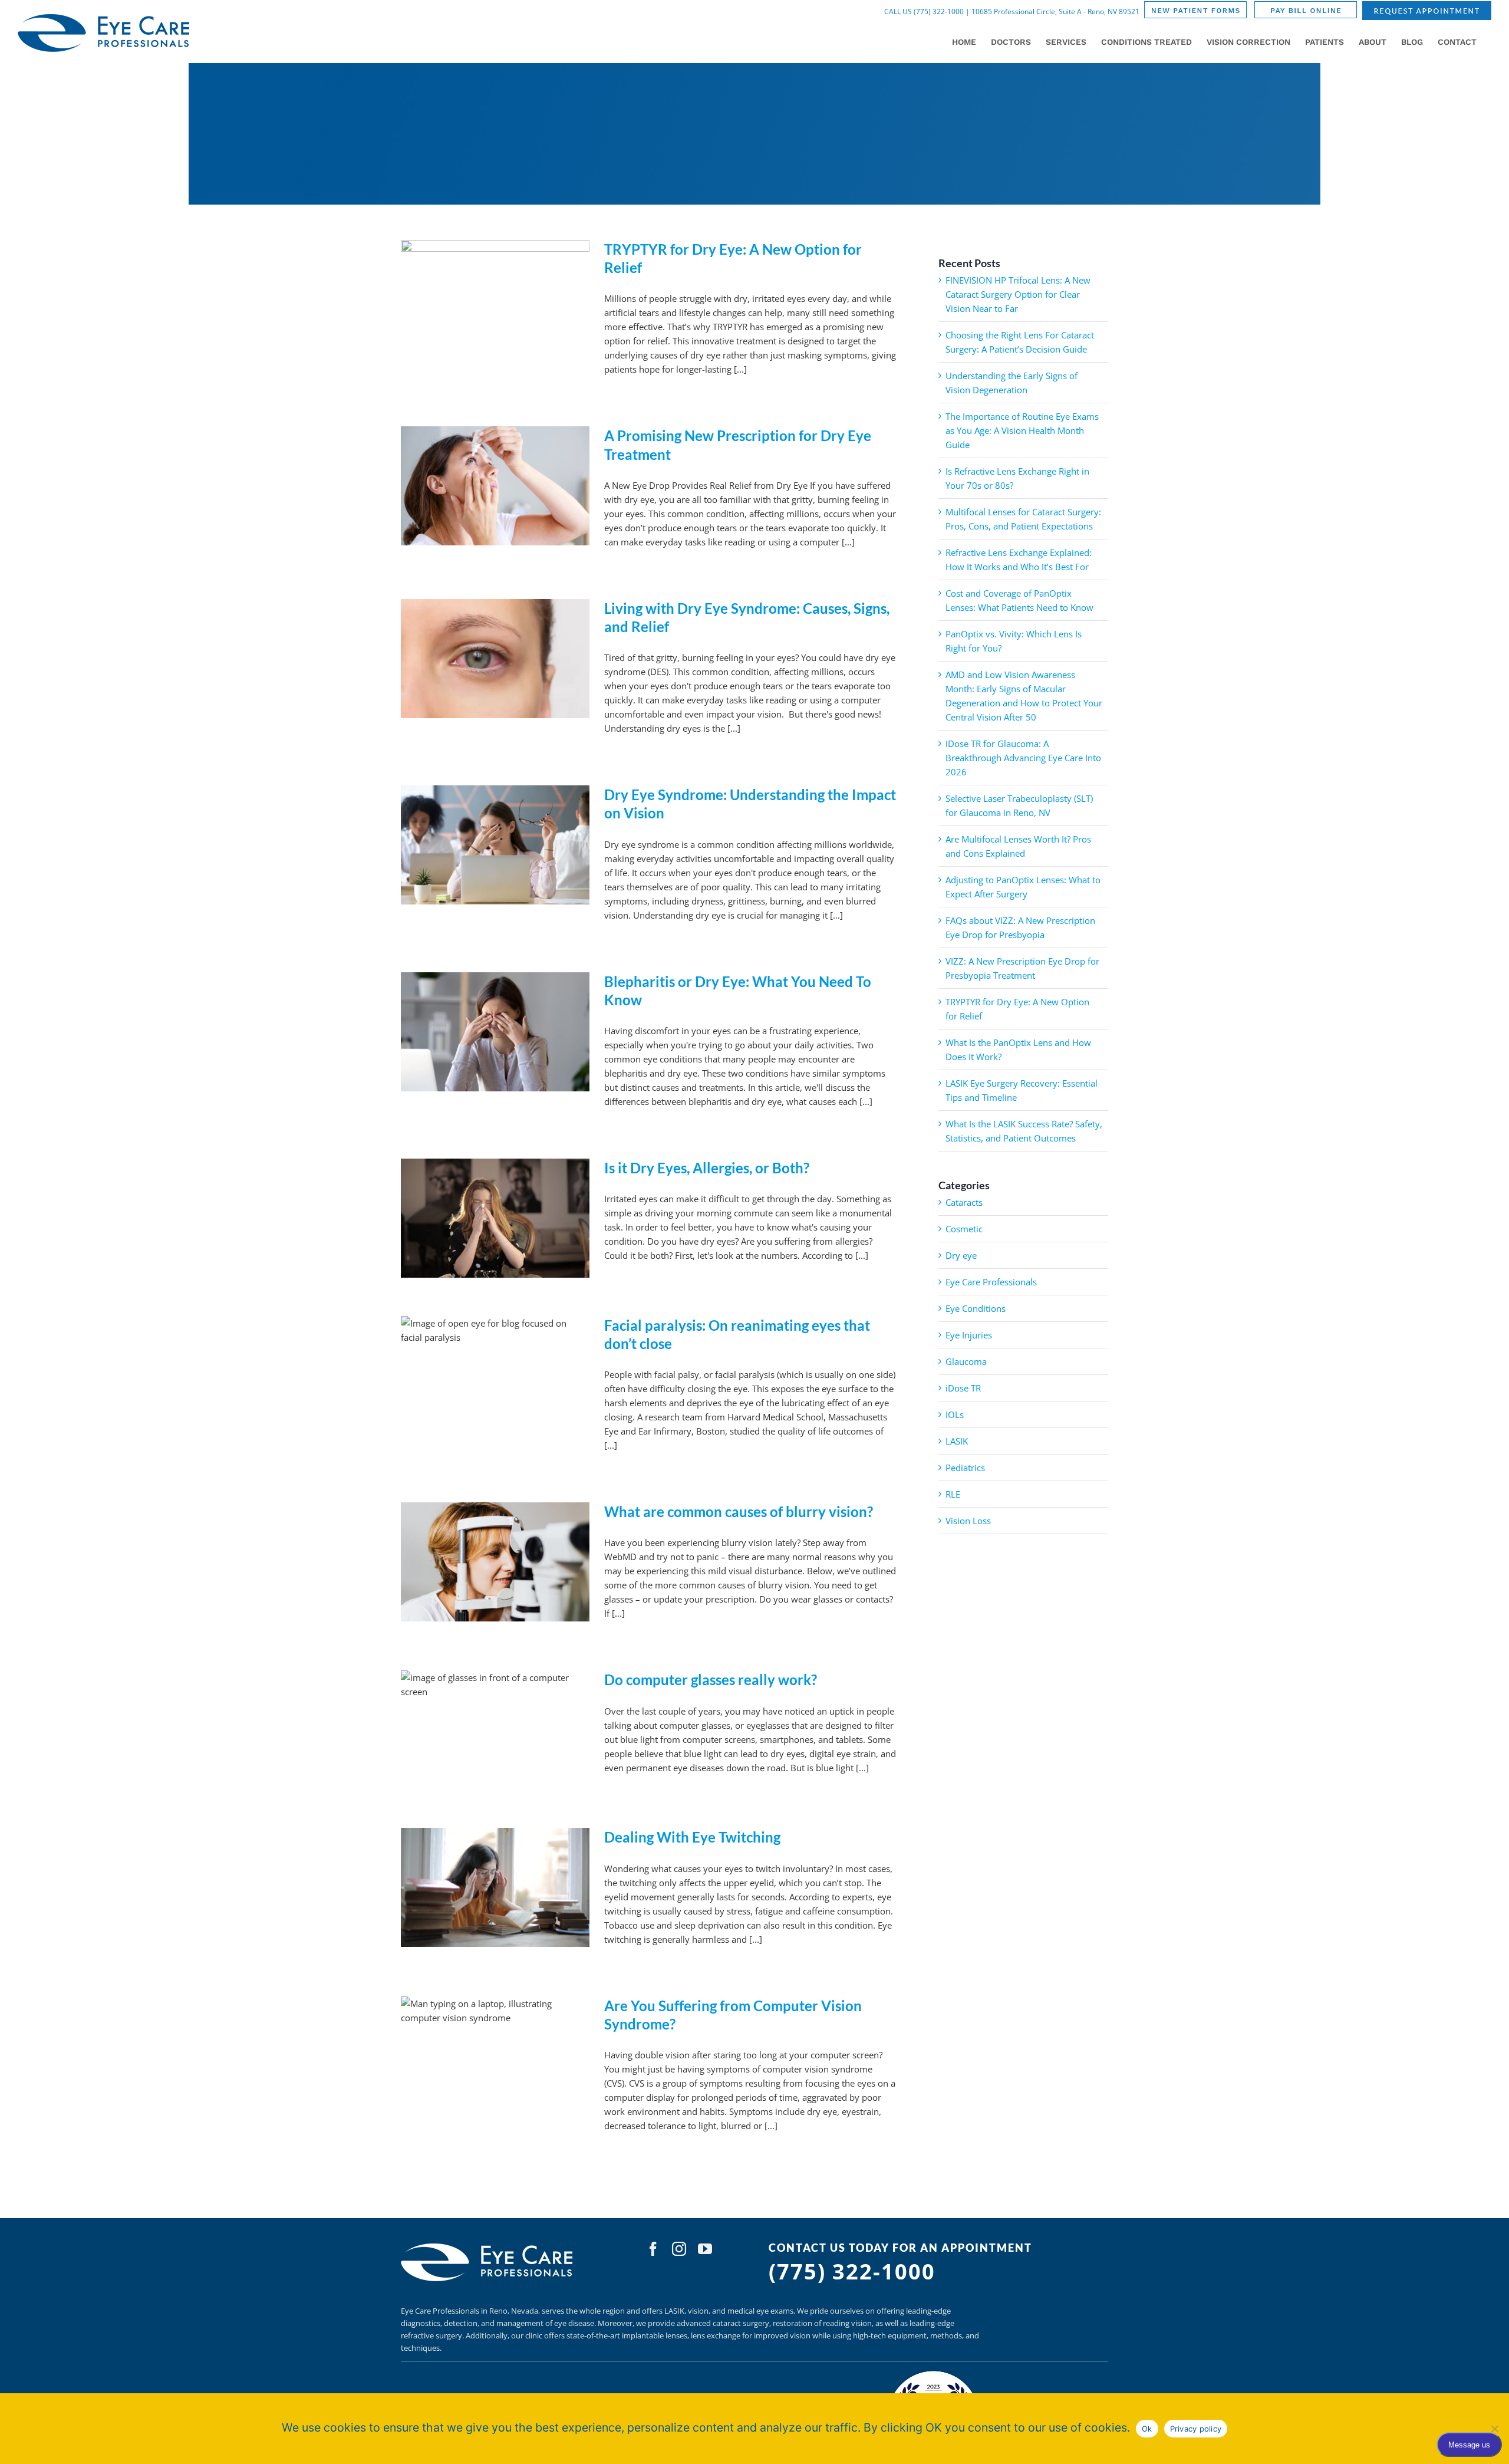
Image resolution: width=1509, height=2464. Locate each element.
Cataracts (964, 1202)
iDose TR (963, 1388)
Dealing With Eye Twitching (692, 1837)
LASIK (957, 1441)
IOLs (955, 1414)
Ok (1147, 2429)
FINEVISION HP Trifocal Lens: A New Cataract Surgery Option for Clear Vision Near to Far (1018, 294)
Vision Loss (968, 1521)
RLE (953, 1494)
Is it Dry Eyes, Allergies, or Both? (707, 1168)
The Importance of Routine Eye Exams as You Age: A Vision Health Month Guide (1022, 430)
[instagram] (679, 2249)
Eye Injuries (969, 1335)
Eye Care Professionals (991, 1282)
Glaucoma (966, 1361)
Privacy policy (1196, 2429)
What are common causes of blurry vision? (739, 1511)
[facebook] (653, 2249)
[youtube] (705, 2249)
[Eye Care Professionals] (488, 2246)
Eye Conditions (976, 1308)
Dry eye (961, 1255)
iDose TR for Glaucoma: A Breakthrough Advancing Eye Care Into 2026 (1023, 758)
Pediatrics (965, 1468)
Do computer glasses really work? (711, 1680)
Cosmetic (964, 1229)
